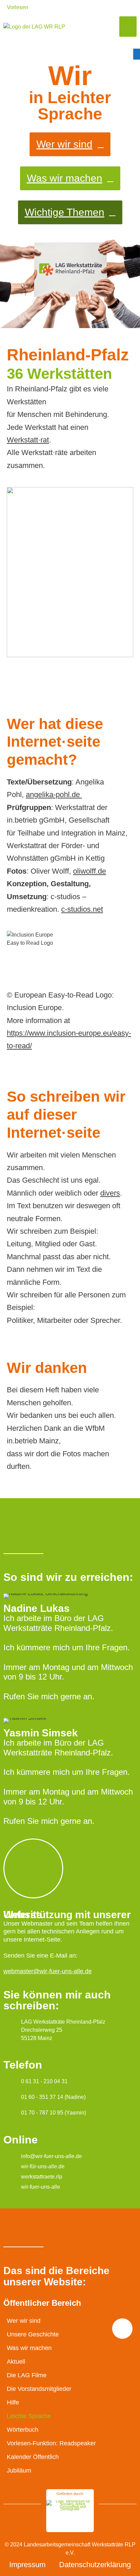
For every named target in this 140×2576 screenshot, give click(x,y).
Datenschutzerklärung (95, 2565)
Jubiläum (19, 2470)
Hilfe (13, 2402)
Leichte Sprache (29, 2416)
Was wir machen (29, 2348)
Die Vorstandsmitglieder (39, 2389)
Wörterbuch (23, 2430)
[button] (128, 27)
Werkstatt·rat (28, 440)
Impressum (27, 2565)
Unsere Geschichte (33, 2334)
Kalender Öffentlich (33, 2457)
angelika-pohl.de (54, 795)
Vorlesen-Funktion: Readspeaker (51, 2443)
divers (110, 1193)
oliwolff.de (90, 871)
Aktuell (16, 2362)
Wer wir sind (24, 2321)
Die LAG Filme (27, 2375)
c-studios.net (82, 909)
